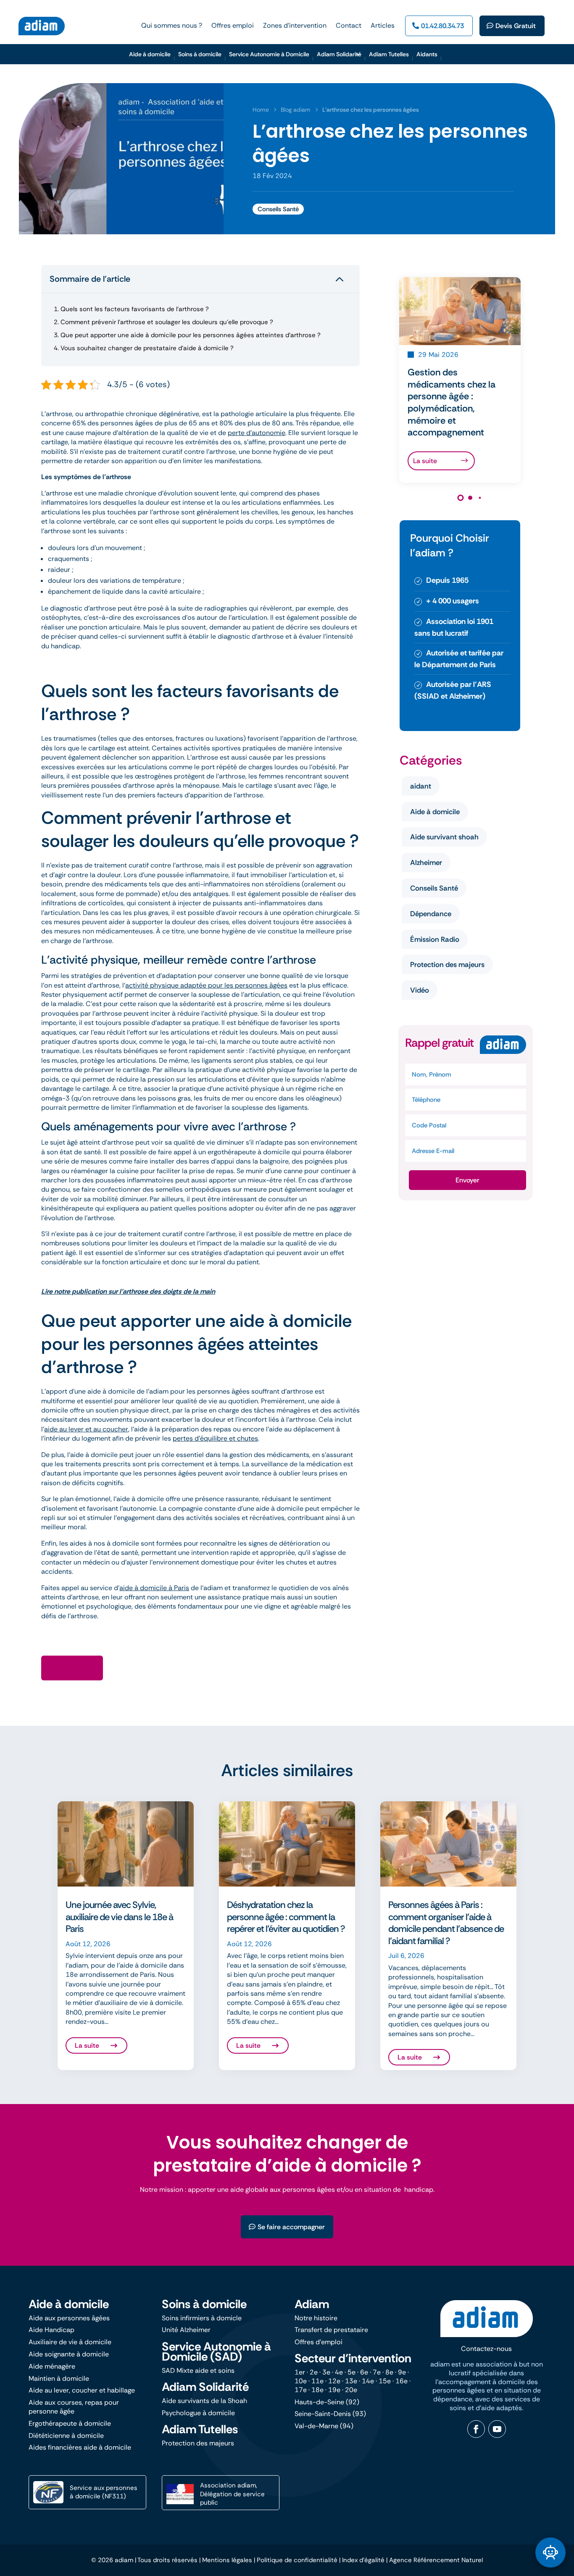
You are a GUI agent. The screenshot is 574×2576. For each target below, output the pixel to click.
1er (300, 2372)
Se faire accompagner (291, 2227)
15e (385, 2381)
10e (301, 2381)
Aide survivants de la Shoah (204, 2401)
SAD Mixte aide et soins (198, 2370)
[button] (461, 498)
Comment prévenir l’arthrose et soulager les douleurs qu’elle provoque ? (163, 322)
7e (377, 2372)
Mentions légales (227, 2560)
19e (334, 2390)
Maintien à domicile (59, 2378)
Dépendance (431, 914)
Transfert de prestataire (331, 2330)
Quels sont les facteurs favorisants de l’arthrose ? (131, 309)
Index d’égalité (364, 2560)
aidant (421, 786)
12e (334, 2381)
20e (351, 2390)
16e (402, 2381)
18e (317, 2390)
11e (317, 2381)
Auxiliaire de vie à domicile (70, 2342)
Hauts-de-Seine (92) (327, 2402)
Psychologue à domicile (198, 2413)
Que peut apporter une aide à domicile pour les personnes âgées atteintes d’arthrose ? (187, 335)
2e (314, 2372)
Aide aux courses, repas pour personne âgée (74, 2407)
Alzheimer (426, 862)
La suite (425, 461)
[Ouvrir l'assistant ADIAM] (550, 2552)
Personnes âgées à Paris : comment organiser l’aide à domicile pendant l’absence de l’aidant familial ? (446, 1923)
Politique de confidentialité (297, 2560)
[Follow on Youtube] (497, 2429)
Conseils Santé (278, 209)
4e (339, 2372)
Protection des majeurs (447, 964)
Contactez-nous (486, 2349)
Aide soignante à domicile (69, 2354)
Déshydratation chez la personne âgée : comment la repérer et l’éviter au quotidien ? (286, 1917)
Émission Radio (435, 939)
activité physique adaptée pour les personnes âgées (206, 985)
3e (326, 2372)
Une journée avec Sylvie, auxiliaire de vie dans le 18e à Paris (119, 1917)
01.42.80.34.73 (442, 26)
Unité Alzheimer (186, 2330)
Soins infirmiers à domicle (202, 2318)
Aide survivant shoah (444, 837)
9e (402, 2372)
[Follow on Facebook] (476, 2429)
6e (364, 2372)
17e (301, 2390)
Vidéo (420, 990)
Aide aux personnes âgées (69, 2318)
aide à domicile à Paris (154, 1588)
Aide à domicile (435, 812)
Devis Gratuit (516, 26)
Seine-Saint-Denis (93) (330, 2414)
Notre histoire (316, 2318)
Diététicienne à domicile (66, 2436)
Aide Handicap (51, 2330)
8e (389, 2372)
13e (351, 2381)
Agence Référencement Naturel (436, 2560)
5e (352, 2372)
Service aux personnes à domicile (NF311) (104, 2492)
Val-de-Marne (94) (324, 2426)
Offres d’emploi (319, 2342)
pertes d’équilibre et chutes (215, 1438)
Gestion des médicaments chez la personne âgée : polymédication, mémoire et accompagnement (452, 402)
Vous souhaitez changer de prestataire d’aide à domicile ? (144, 348)
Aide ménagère (52, 2366)
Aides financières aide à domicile (80, 2447)
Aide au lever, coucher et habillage (82, 2390)
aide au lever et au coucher (86, 1429)
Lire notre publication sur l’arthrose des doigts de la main (128, 1291)
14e (368, 2381)
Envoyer (467, 1180)
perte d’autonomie (257, 433)
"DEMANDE (77, 1668)
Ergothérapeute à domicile (70, 2423)
